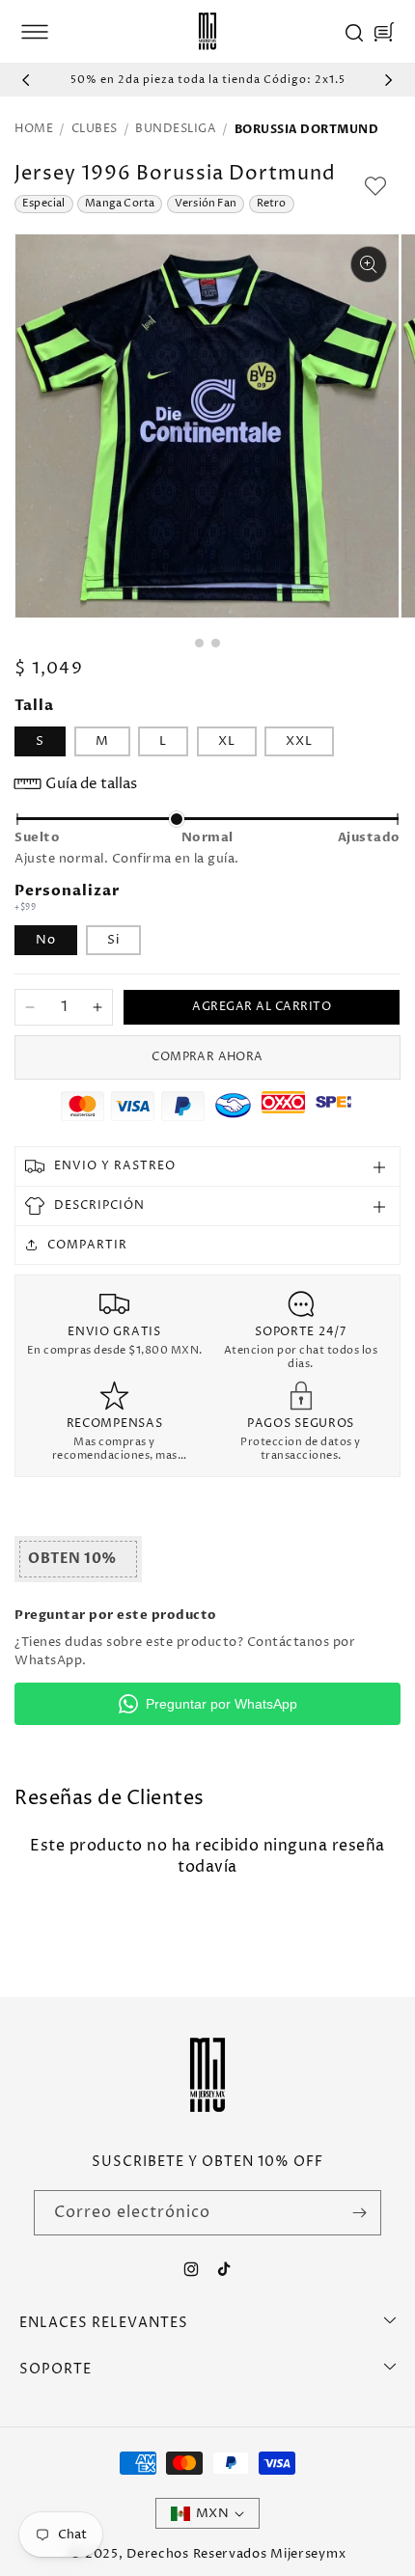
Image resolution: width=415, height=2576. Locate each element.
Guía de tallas (91, 784)
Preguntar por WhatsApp (221, 1704)
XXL (299, 741)
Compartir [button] (87, 1245)
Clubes (95, 129)
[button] (35, 32)
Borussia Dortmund (307, 129)
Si (113, 940)
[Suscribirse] (359, 2213)
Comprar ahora (207, 1057)
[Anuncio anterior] (26, 80)
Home (34, 129)
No (46, 940)
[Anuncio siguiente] (389, 80)
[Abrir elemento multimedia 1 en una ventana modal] (369, 264)
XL (227, 741)
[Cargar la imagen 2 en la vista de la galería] (216, 643)
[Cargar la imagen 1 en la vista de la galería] (199, 643)
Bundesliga (176, 129)
